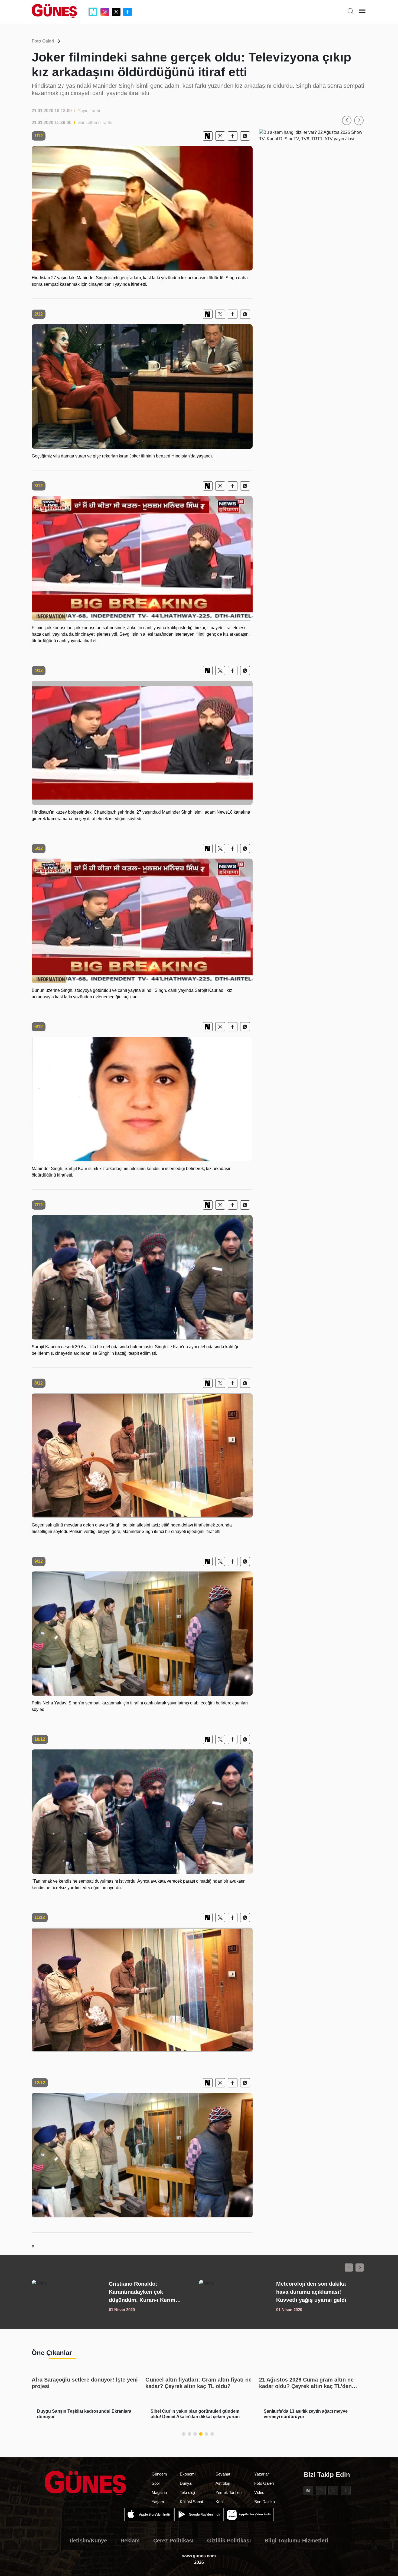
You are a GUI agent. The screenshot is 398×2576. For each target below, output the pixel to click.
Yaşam (158, 2502)
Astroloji (223, 2483)
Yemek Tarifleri (229, 2492)
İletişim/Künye (88, 2541)
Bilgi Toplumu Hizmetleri (296, 2541)
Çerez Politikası (173, 2541)
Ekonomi (188, 2474)
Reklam (130, 2541)
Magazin (159, 2492)
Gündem (159, 2474)
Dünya (186, 2483)
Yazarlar (262, 2474)
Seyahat (223, 2474)
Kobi (219, 2502)
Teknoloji (187, 2492)
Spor (156, 2483)
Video (259, 2492)
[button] (347, 120)
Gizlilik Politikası (229, 2541)
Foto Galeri (43, 41)
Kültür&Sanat (191, 2502)
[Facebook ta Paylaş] (233, 136)
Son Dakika (265, 2502)
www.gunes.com (199, 2556)
